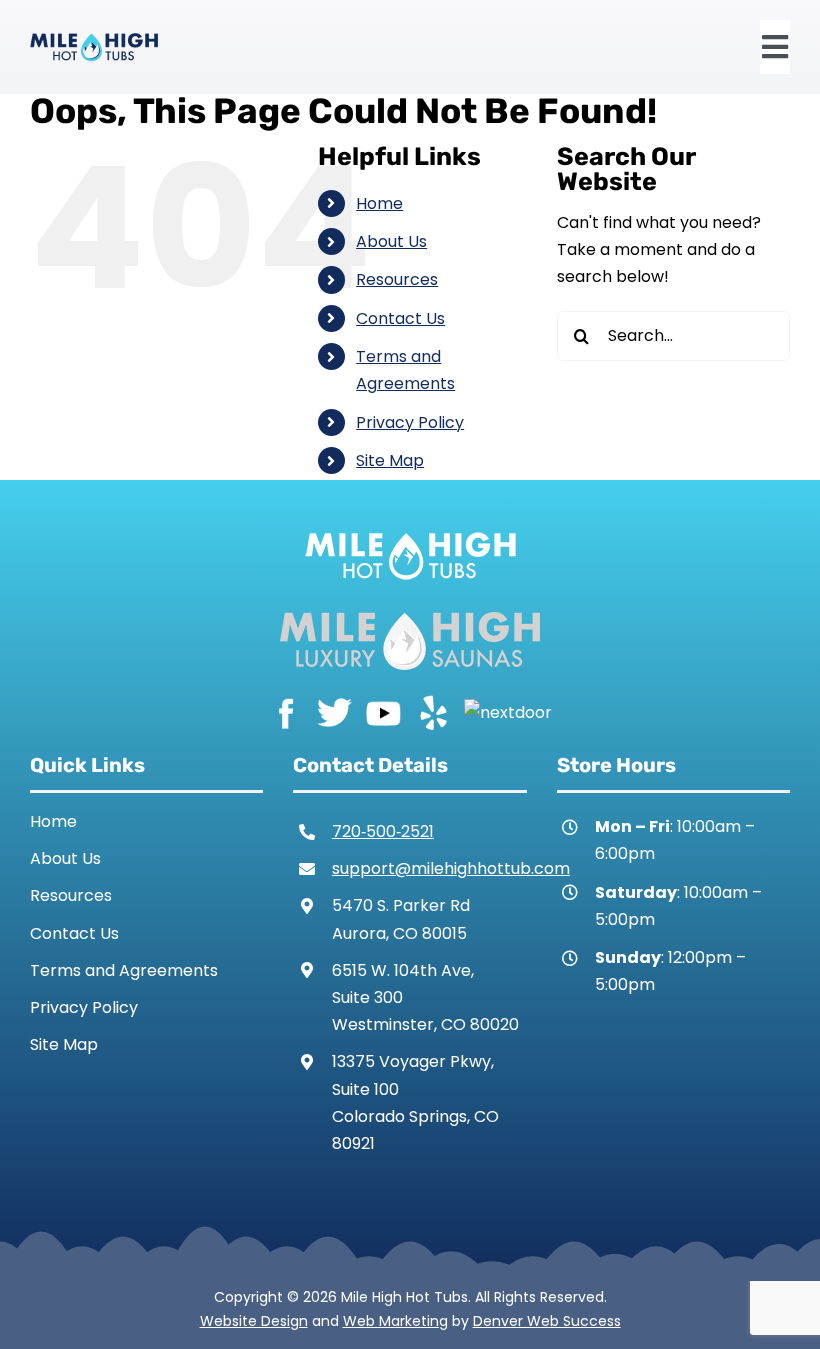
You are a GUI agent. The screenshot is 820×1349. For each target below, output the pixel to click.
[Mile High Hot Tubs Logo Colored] (94, 40)
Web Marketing (395, 1321)
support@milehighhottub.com (451, 868)
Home (379, 203)
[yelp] (432, 711)
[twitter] (334, 711)
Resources (397, 279)
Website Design (254, 1321)
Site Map (390, 460)
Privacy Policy (410, 422)
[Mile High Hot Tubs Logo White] (410, 527)
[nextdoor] (508, 711)
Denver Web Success (547, 1321)
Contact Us (400, 318)
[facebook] (285, 711)
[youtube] (383, 711)
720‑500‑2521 (383, 831)
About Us (391, 241)
